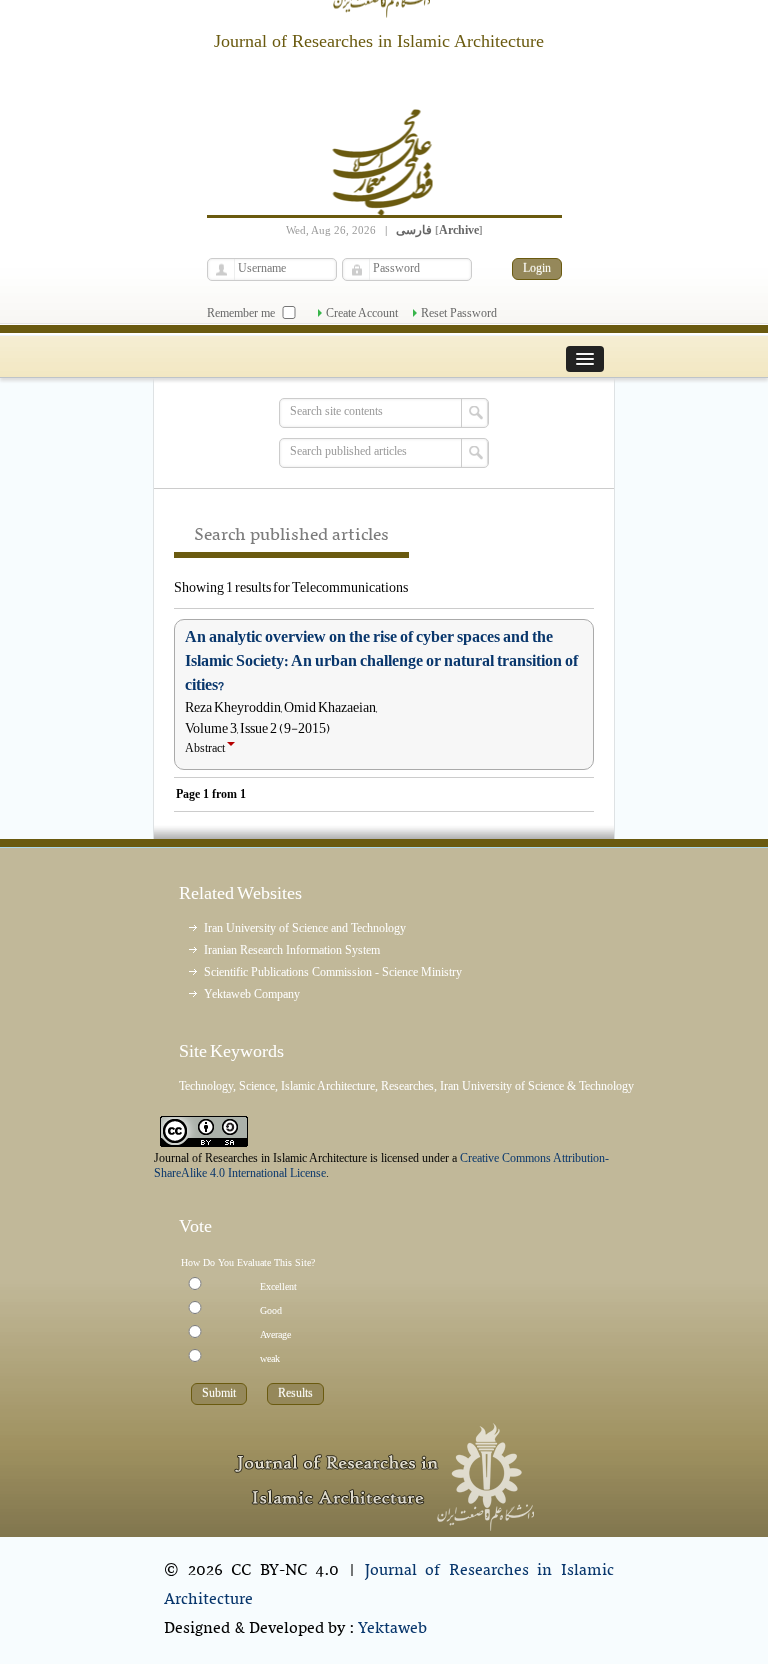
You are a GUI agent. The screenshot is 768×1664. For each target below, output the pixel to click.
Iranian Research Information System (292, 950)
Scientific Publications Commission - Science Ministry (333, 972)
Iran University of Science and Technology (305, 928)
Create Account (362, 313)
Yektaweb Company (252, 994)
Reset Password (459, 313)
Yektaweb (392, 1629)
